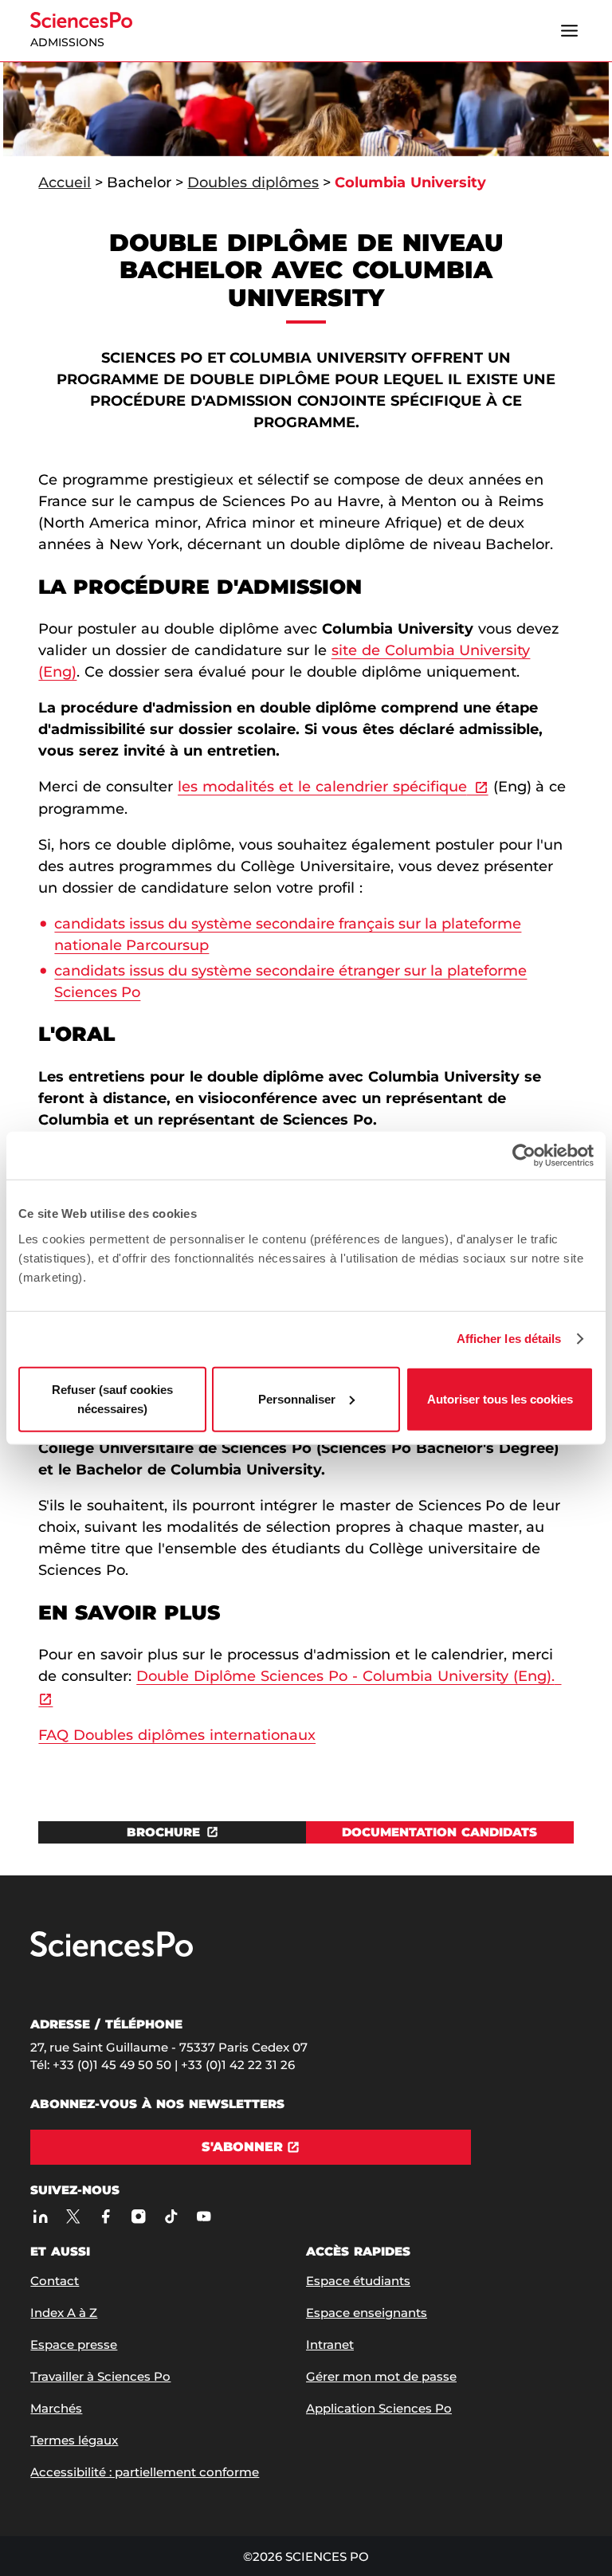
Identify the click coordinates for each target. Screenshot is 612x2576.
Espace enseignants (367, 2313)
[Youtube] (204, 2216)
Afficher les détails (509, 1339)
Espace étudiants (358, 2281)
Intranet (330, 2344)
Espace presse (74, 2344)
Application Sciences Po (379, 2408)
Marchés (56, 2408)
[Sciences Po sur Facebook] (106, 2216)
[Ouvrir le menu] (570, 31)
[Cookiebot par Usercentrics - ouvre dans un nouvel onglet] (524, 1156)
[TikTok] (171, 2216)
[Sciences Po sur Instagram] (138, 2216)
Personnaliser (297, 1398)
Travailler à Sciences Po (100, 2376)
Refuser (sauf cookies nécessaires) (112, 1398)
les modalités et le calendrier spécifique (322, 787)
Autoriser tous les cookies (500, 1398)
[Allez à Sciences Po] (112, 1953)
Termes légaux (74, 2440)
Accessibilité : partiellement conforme (145, 2472)
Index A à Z (64, 2313)
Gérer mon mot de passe (381, 2376)
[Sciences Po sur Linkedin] (40, 2216)
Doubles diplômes (253, 183)
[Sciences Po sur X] (73, 2216)
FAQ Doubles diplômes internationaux (177, 1735)
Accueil (65, 183)
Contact (55, 2281)
